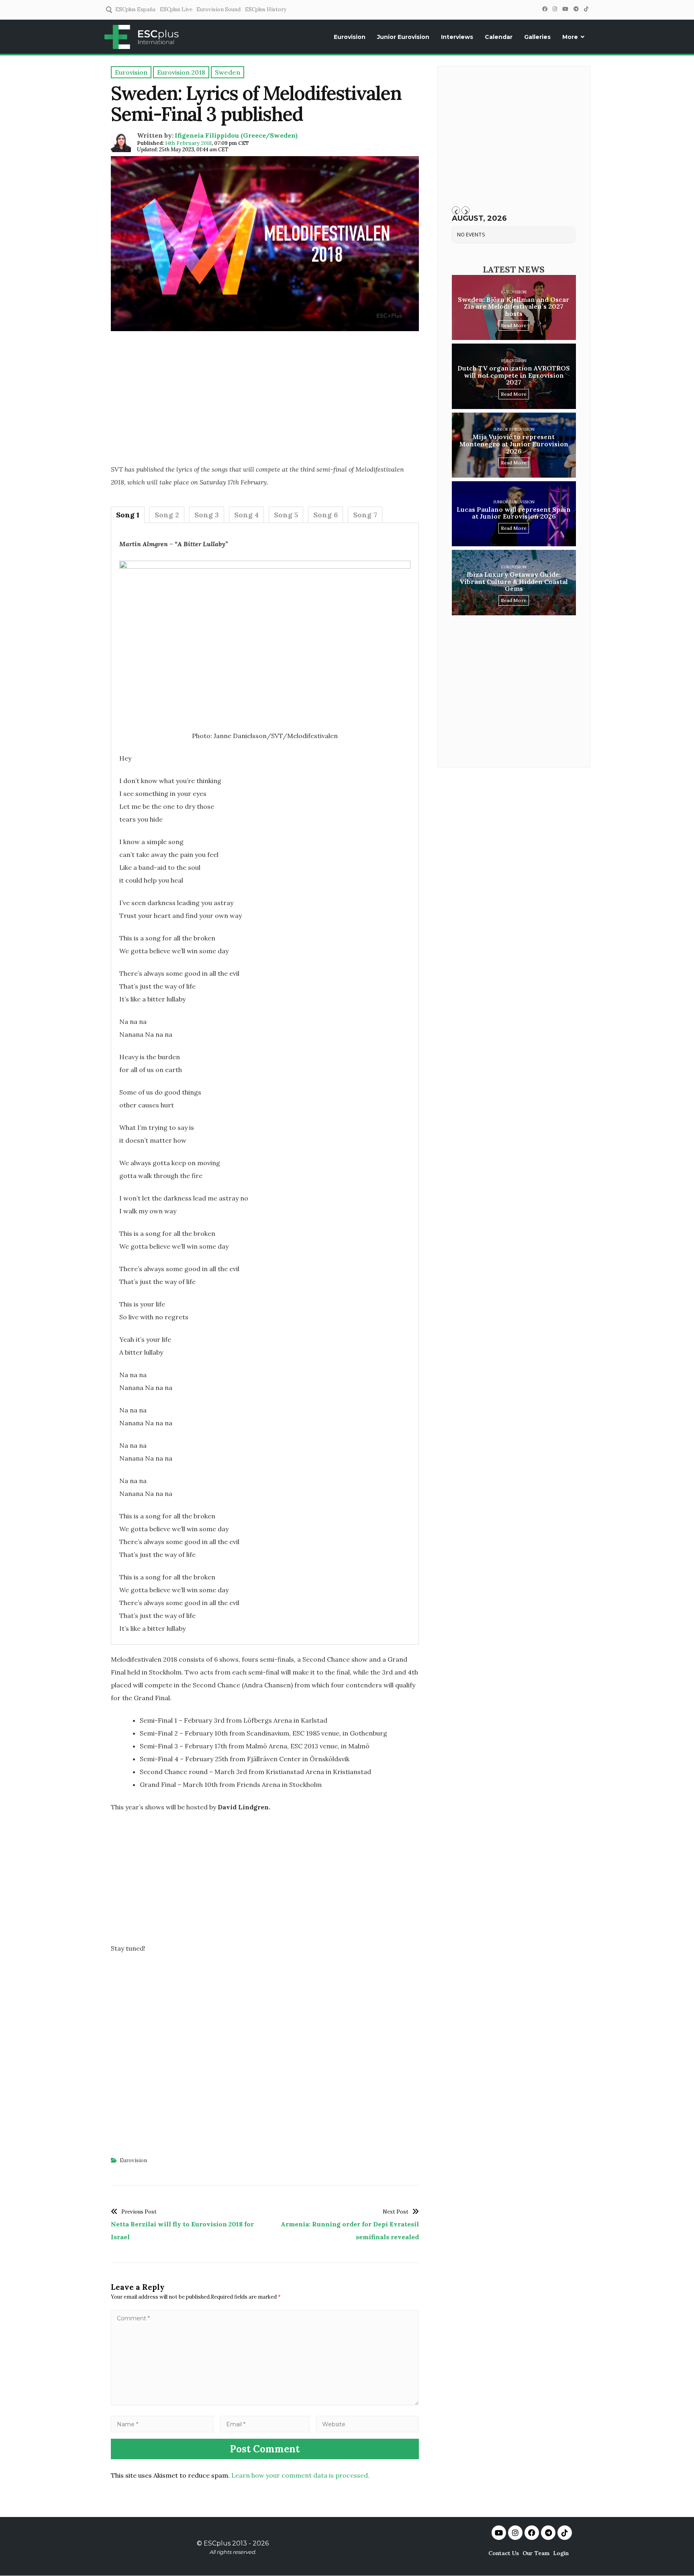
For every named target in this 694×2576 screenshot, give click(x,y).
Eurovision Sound (218, 9)
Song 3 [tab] (207, 515)
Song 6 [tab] (326, 515)
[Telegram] (576, 9)
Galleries (537, 37)
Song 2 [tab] (167, 515)
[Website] (367, 2424)
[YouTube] (565, 9)
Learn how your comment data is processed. (300, 2475)
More (570, 37)
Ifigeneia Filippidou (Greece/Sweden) (236, 135)
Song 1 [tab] (128, 515)
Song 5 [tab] (286, 515)
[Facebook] (545, 9)
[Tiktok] (565, 2533)
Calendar (499, 37)
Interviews (457, 37)
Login (561, 2553)
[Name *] (162, 2424)
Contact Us (504, 2553)
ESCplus (217, 2543)
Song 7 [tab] (365, 515)
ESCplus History (266, 9)
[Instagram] (555, 9)
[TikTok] (586, 9)
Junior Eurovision (403, 37)
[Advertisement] (265, 400)
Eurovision (350, 37)
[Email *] (265, 2424)
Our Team (536, 2553)
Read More (514, 325)
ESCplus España (135, 9)
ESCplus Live (176, 9)
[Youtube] (499, 2533)
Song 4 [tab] (246, 515)
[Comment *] (265, 2403)
